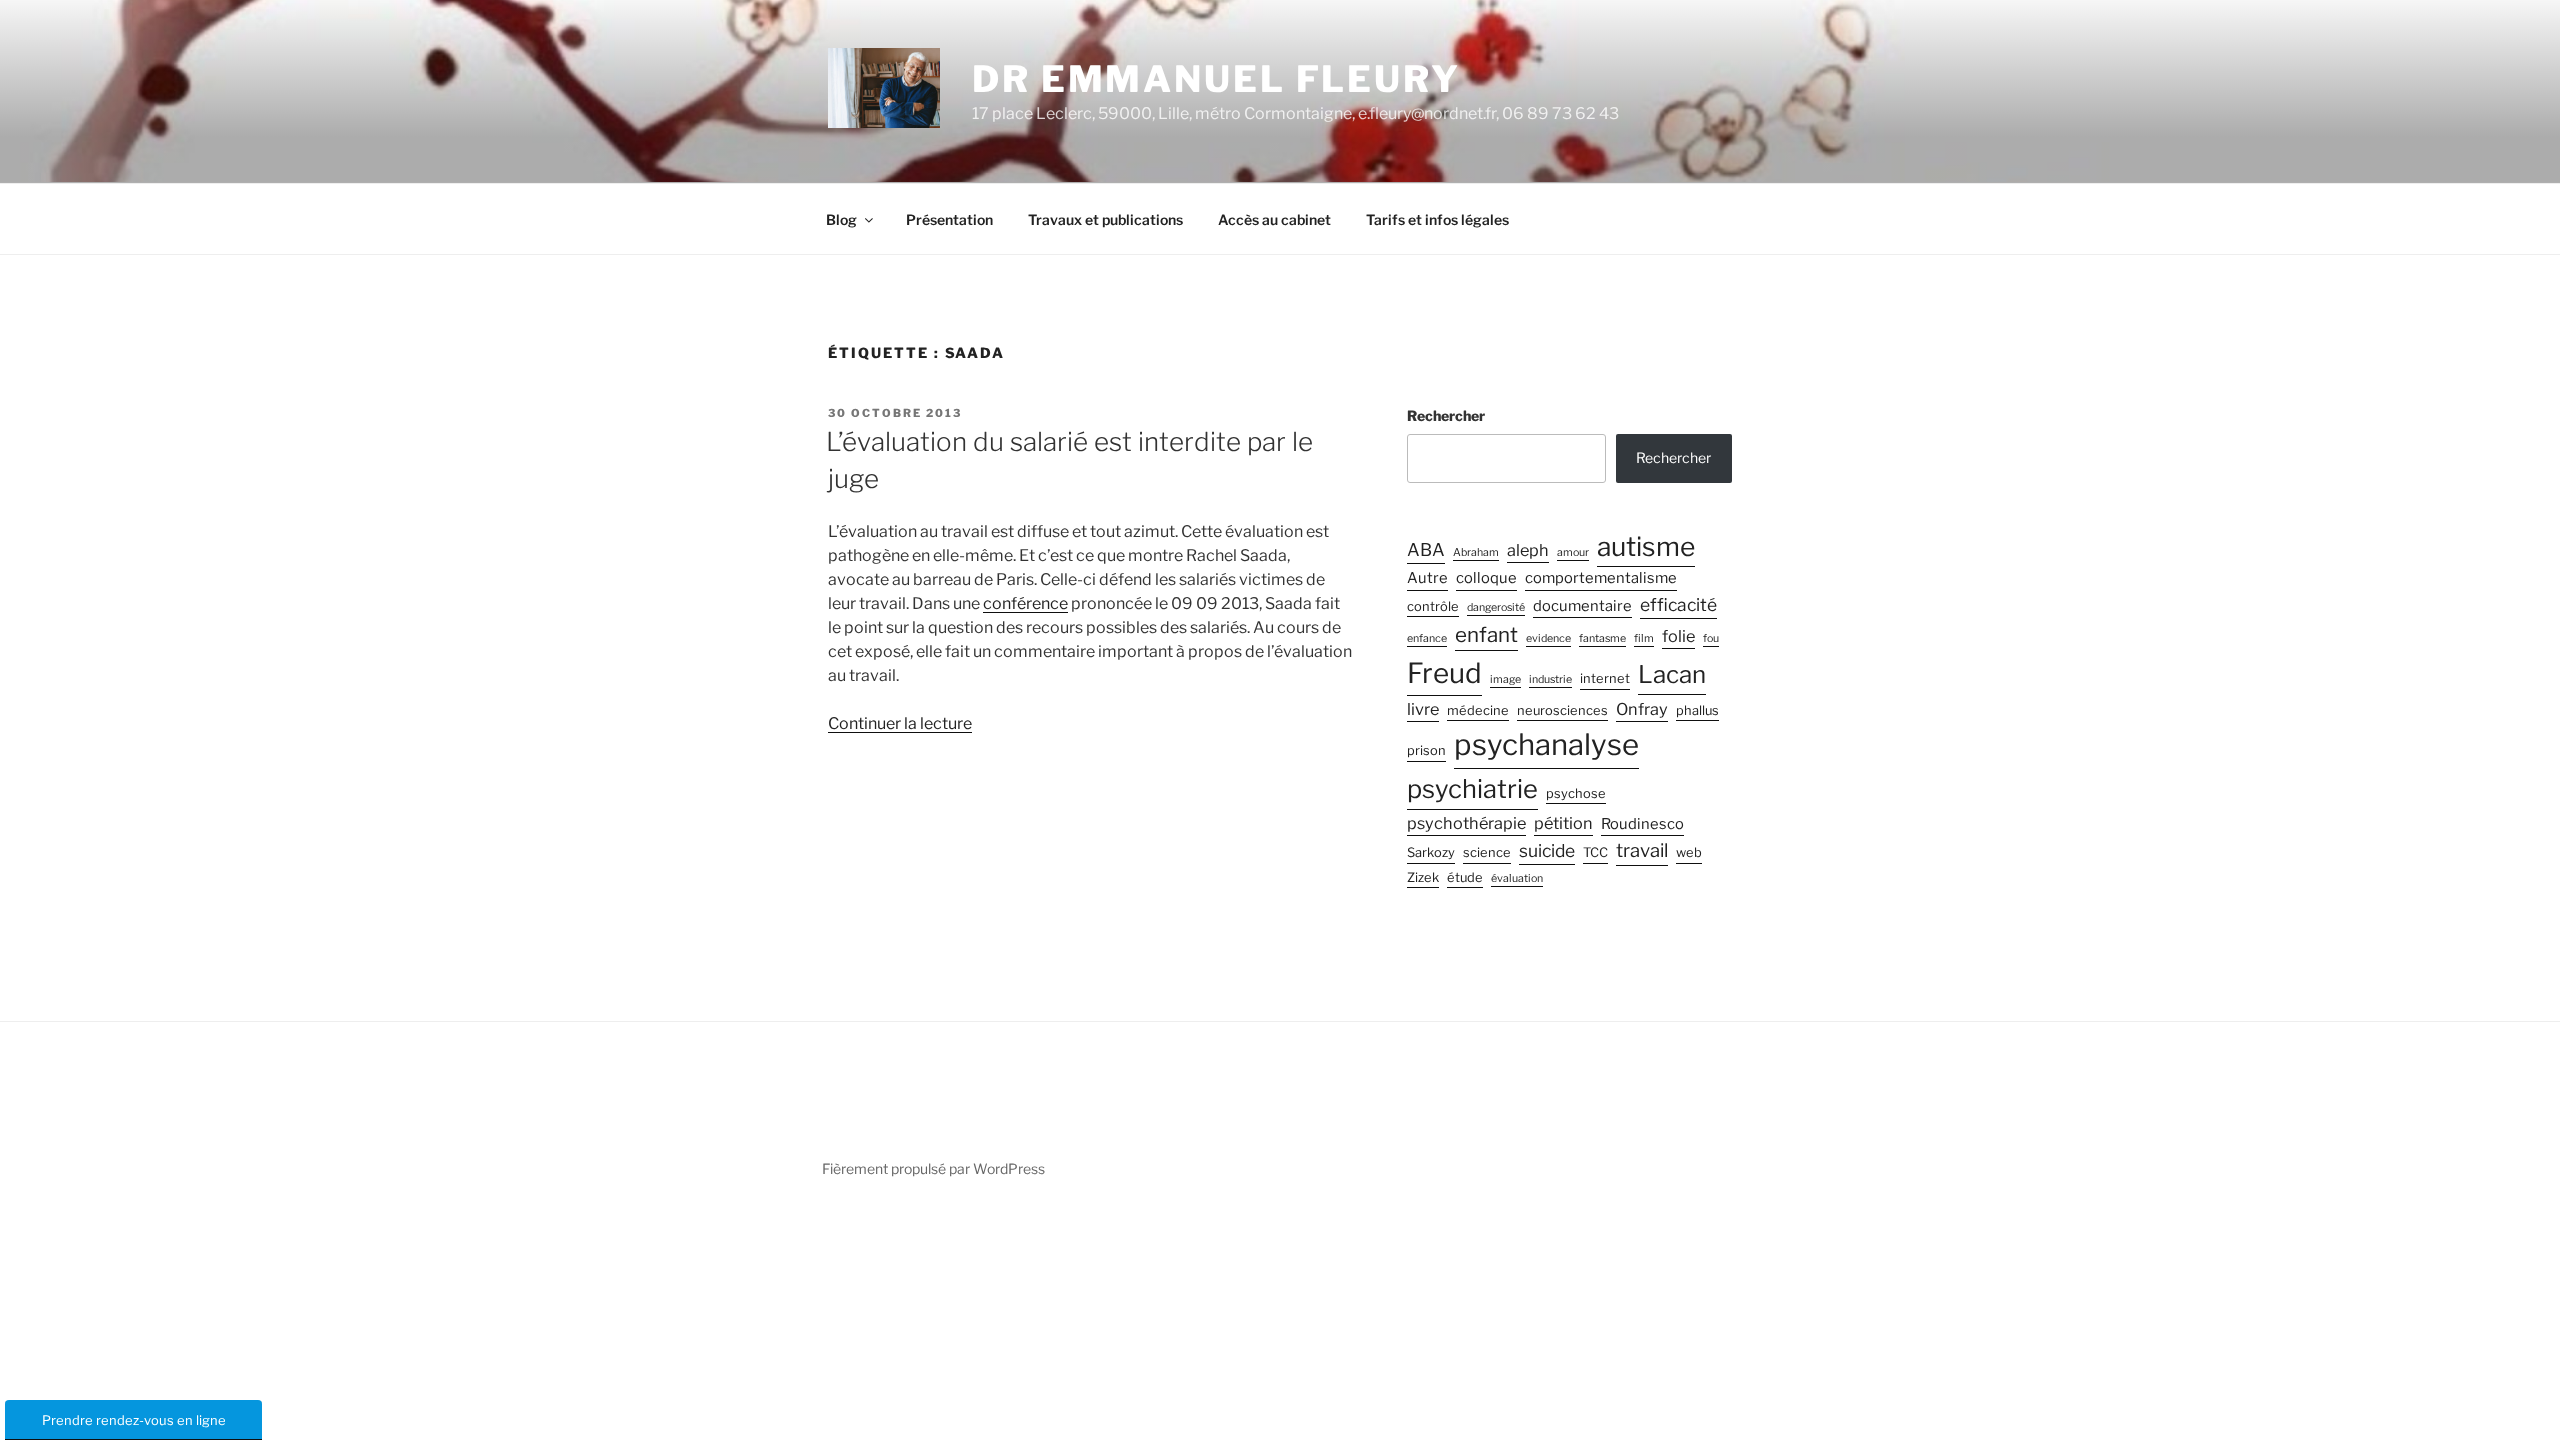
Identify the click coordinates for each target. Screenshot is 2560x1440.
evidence (1548, 638)
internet (1605, 678)
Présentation (949, 219)
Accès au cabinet (1274, 219)
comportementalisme (1601, 578)
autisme (1646, 546)
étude (1465, 877)
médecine (1478, 710)
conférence (1025, 603)
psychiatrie (1472, 788)
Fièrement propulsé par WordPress (933, 1168)
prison (1426, 750)
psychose (1576, 793)
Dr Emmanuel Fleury (1216, 79)
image (1505, 679)
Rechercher (1446, 415)
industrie (1550, 679)
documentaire (1582, 606)
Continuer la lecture (900, 723)
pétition (1563, 823)
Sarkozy (1431, 852)
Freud (1444, 673)
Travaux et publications (1105, 219)
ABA (1426, 549)
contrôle (1433, 606)
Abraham (1476, 552)
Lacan (1672, 674)
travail (1642, 850)
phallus (1697, 710)
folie (1678, 636)
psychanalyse (1546, 744)
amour (1573, 552)
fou (1711, 638)
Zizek (1423, 877)
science (1487, 852)
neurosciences (1562, 710)
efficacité (1678, 604)
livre (1423, 709)
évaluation (1517, 878)
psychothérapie (1466, 823)
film (1644, 638)
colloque (1486, 578)
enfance (1427, 638)
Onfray (1642, 709)
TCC (1595, 852)
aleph (1528, 550)
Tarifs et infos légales (1437, 219)
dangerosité (1496, 607)
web (1689, 852)
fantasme (1602, 638)
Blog (841, 219)
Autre (1427, 578)
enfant (1486, 634)
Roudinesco (1642, 824)
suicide (1547, 850)
